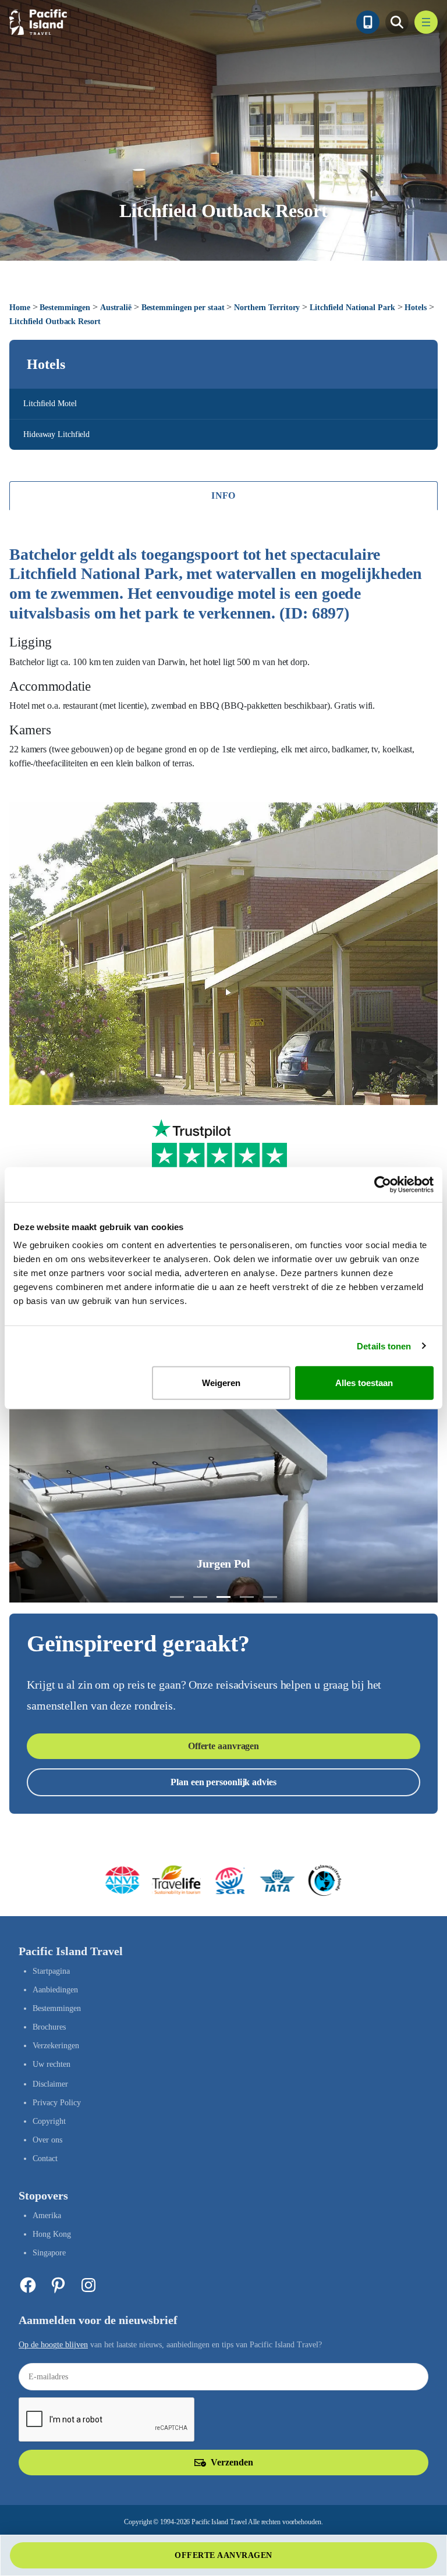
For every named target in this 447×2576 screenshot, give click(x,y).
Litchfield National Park (352, 308)
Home (20, 308)
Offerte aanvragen (223, 1746)
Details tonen (384, 1346)
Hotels (415, 308)
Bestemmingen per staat (183, 308)
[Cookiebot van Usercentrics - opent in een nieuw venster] (383, 1184)
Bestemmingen (65, 308)
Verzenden (232, 2462)
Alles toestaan (364, 1383)
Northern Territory (267, 308)
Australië (116, 308)
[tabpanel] (223, 658)
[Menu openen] (426, 22)
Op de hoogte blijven (53, 2345)
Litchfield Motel (50, 404)
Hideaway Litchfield (56, 434)
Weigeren (221, 1383)
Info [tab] (223, 495)
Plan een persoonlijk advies (223, 1782)
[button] (177, 1597)
